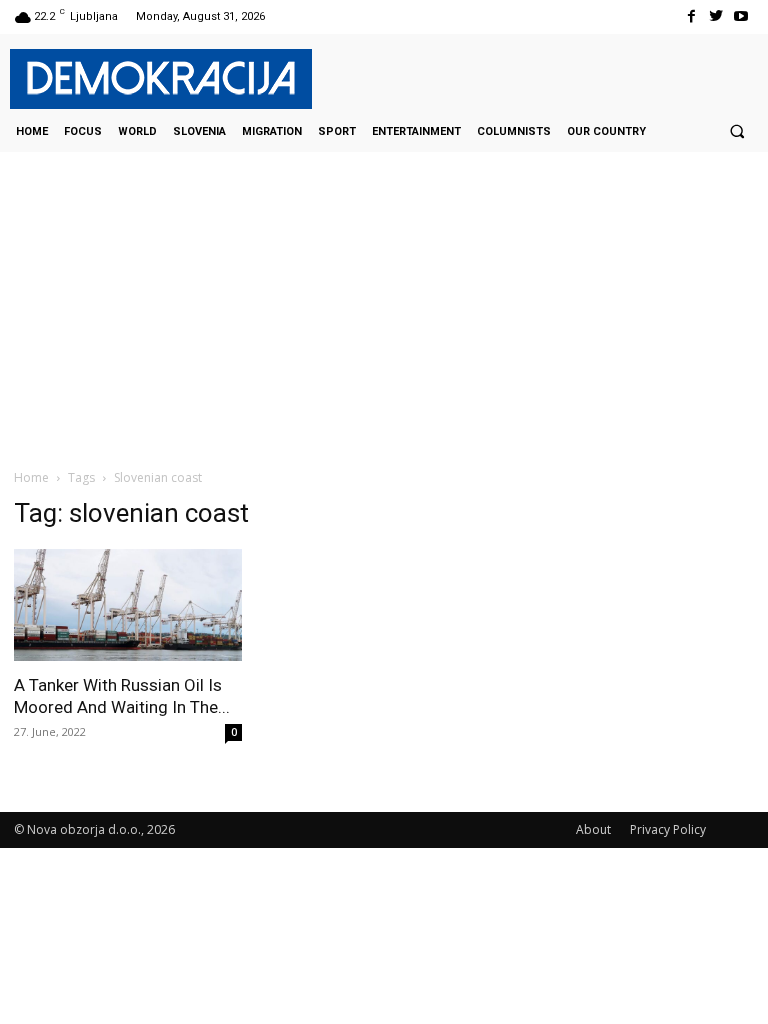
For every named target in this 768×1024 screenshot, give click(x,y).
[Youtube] (741, 16)
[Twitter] (716, 16)
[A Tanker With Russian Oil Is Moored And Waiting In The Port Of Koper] (128, 605)
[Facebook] (690, 16)
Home (31, 477)
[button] (737, 131)
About (593, 829)
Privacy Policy (668, 829)
